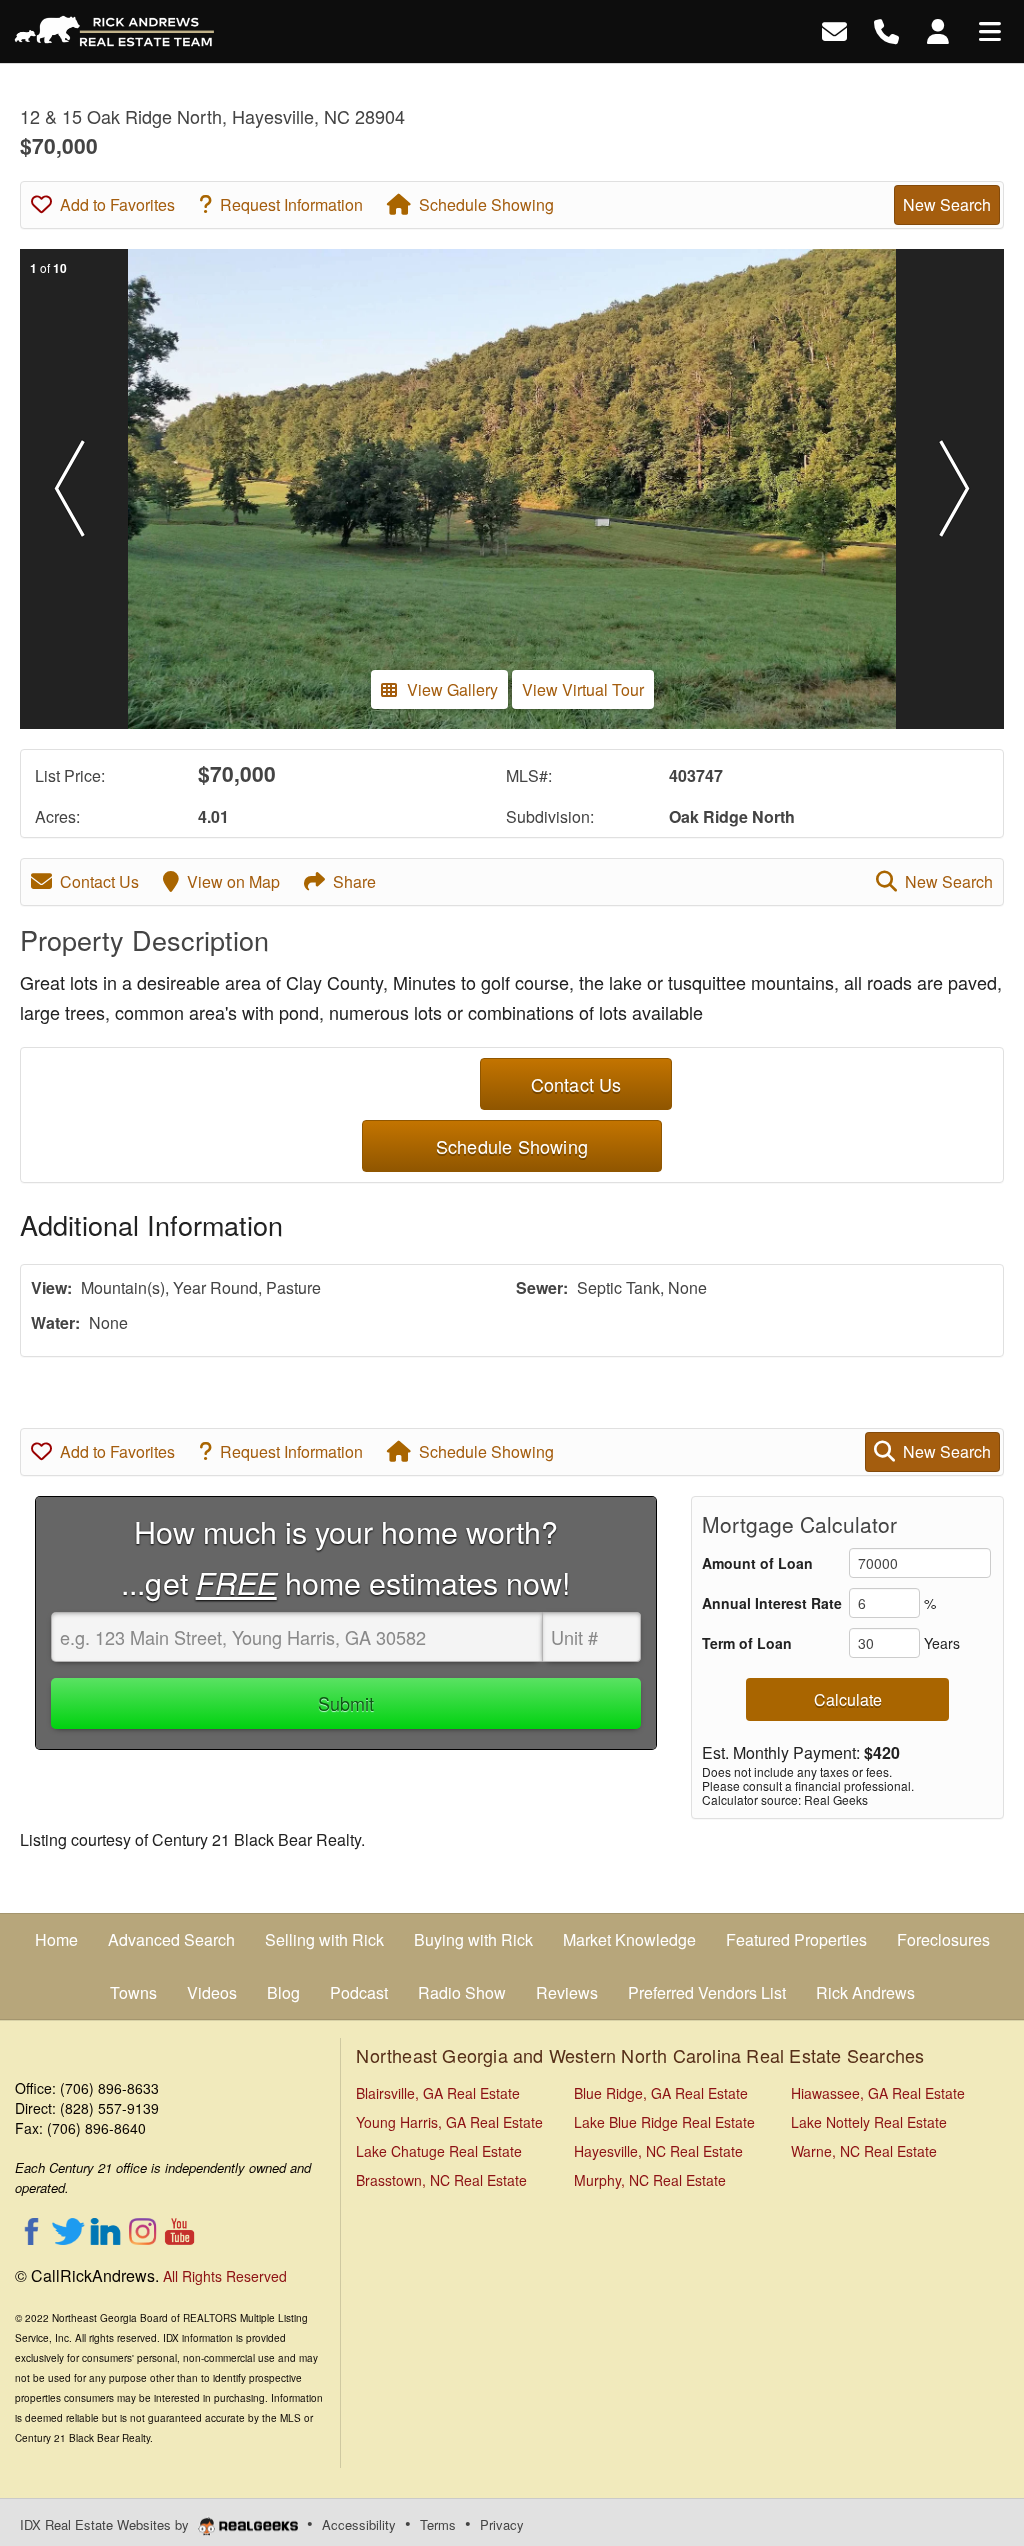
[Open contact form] (834, 29)
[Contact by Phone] (886, 29)
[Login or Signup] (938, 29)
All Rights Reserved (225, 2276)
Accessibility (359, 2524)
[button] (69, 489)
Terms (438, 2524)
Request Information (291, 204)
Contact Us (99, 881)
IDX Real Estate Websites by (106, 2524)
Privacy (502, 2524)
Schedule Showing (486, 204)
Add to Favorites (117, 204)
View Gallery (452, 689)
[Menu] (990, 29)
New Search (947, 204)
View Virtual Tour (583, 689)
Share (354, 881)
